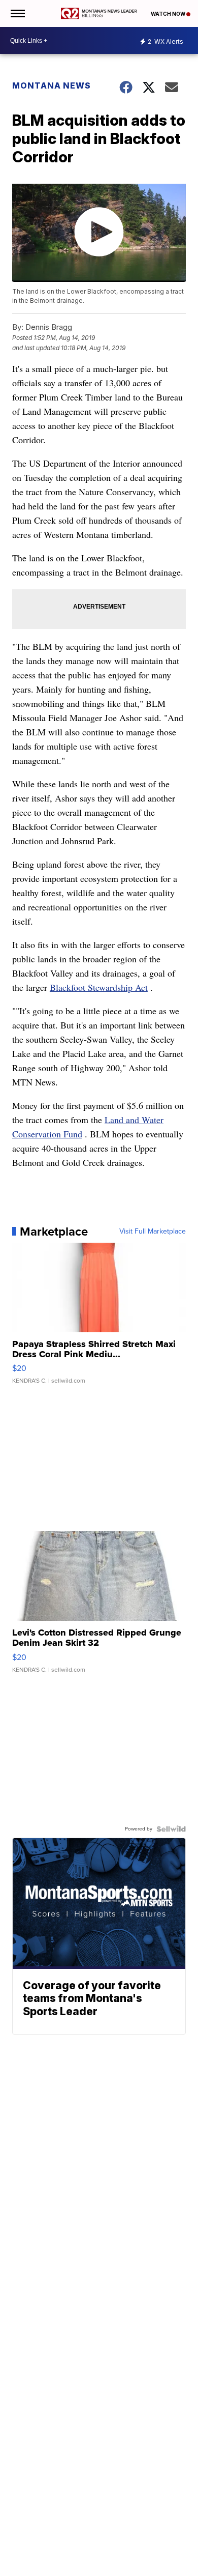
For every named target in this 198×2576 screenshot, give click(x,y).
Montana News (52, 85)
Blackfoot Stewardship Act (99, 987)
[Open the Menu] (17, 13)
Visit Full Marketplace (153, 1232)
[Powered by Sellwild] (171, 1829)
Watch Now (169, 14)
